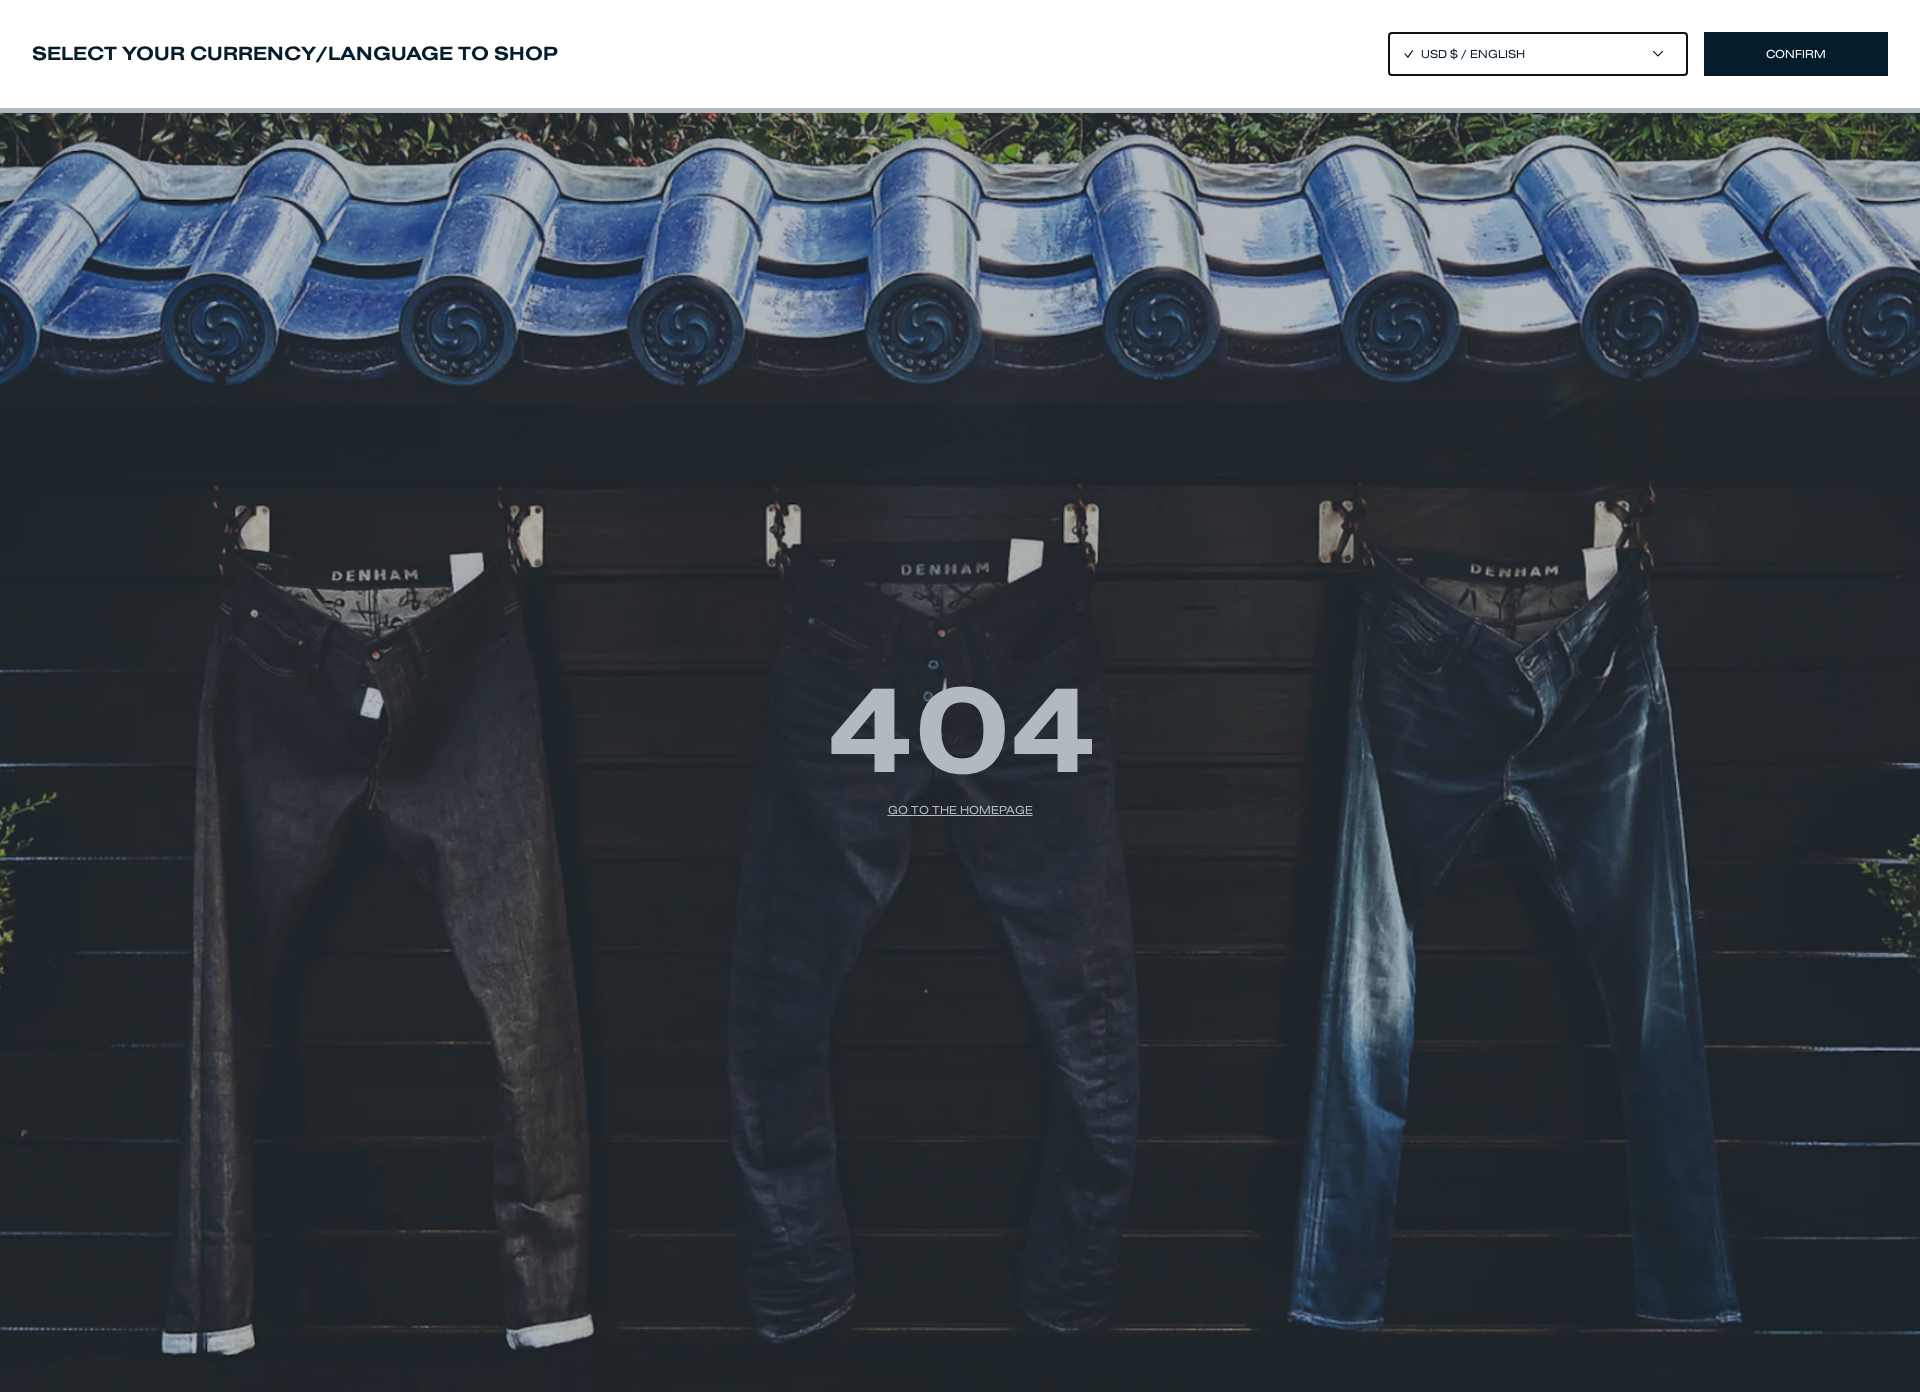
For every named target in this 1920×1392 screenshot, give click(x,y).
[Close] (960, 696)
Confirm (1796, 54)
